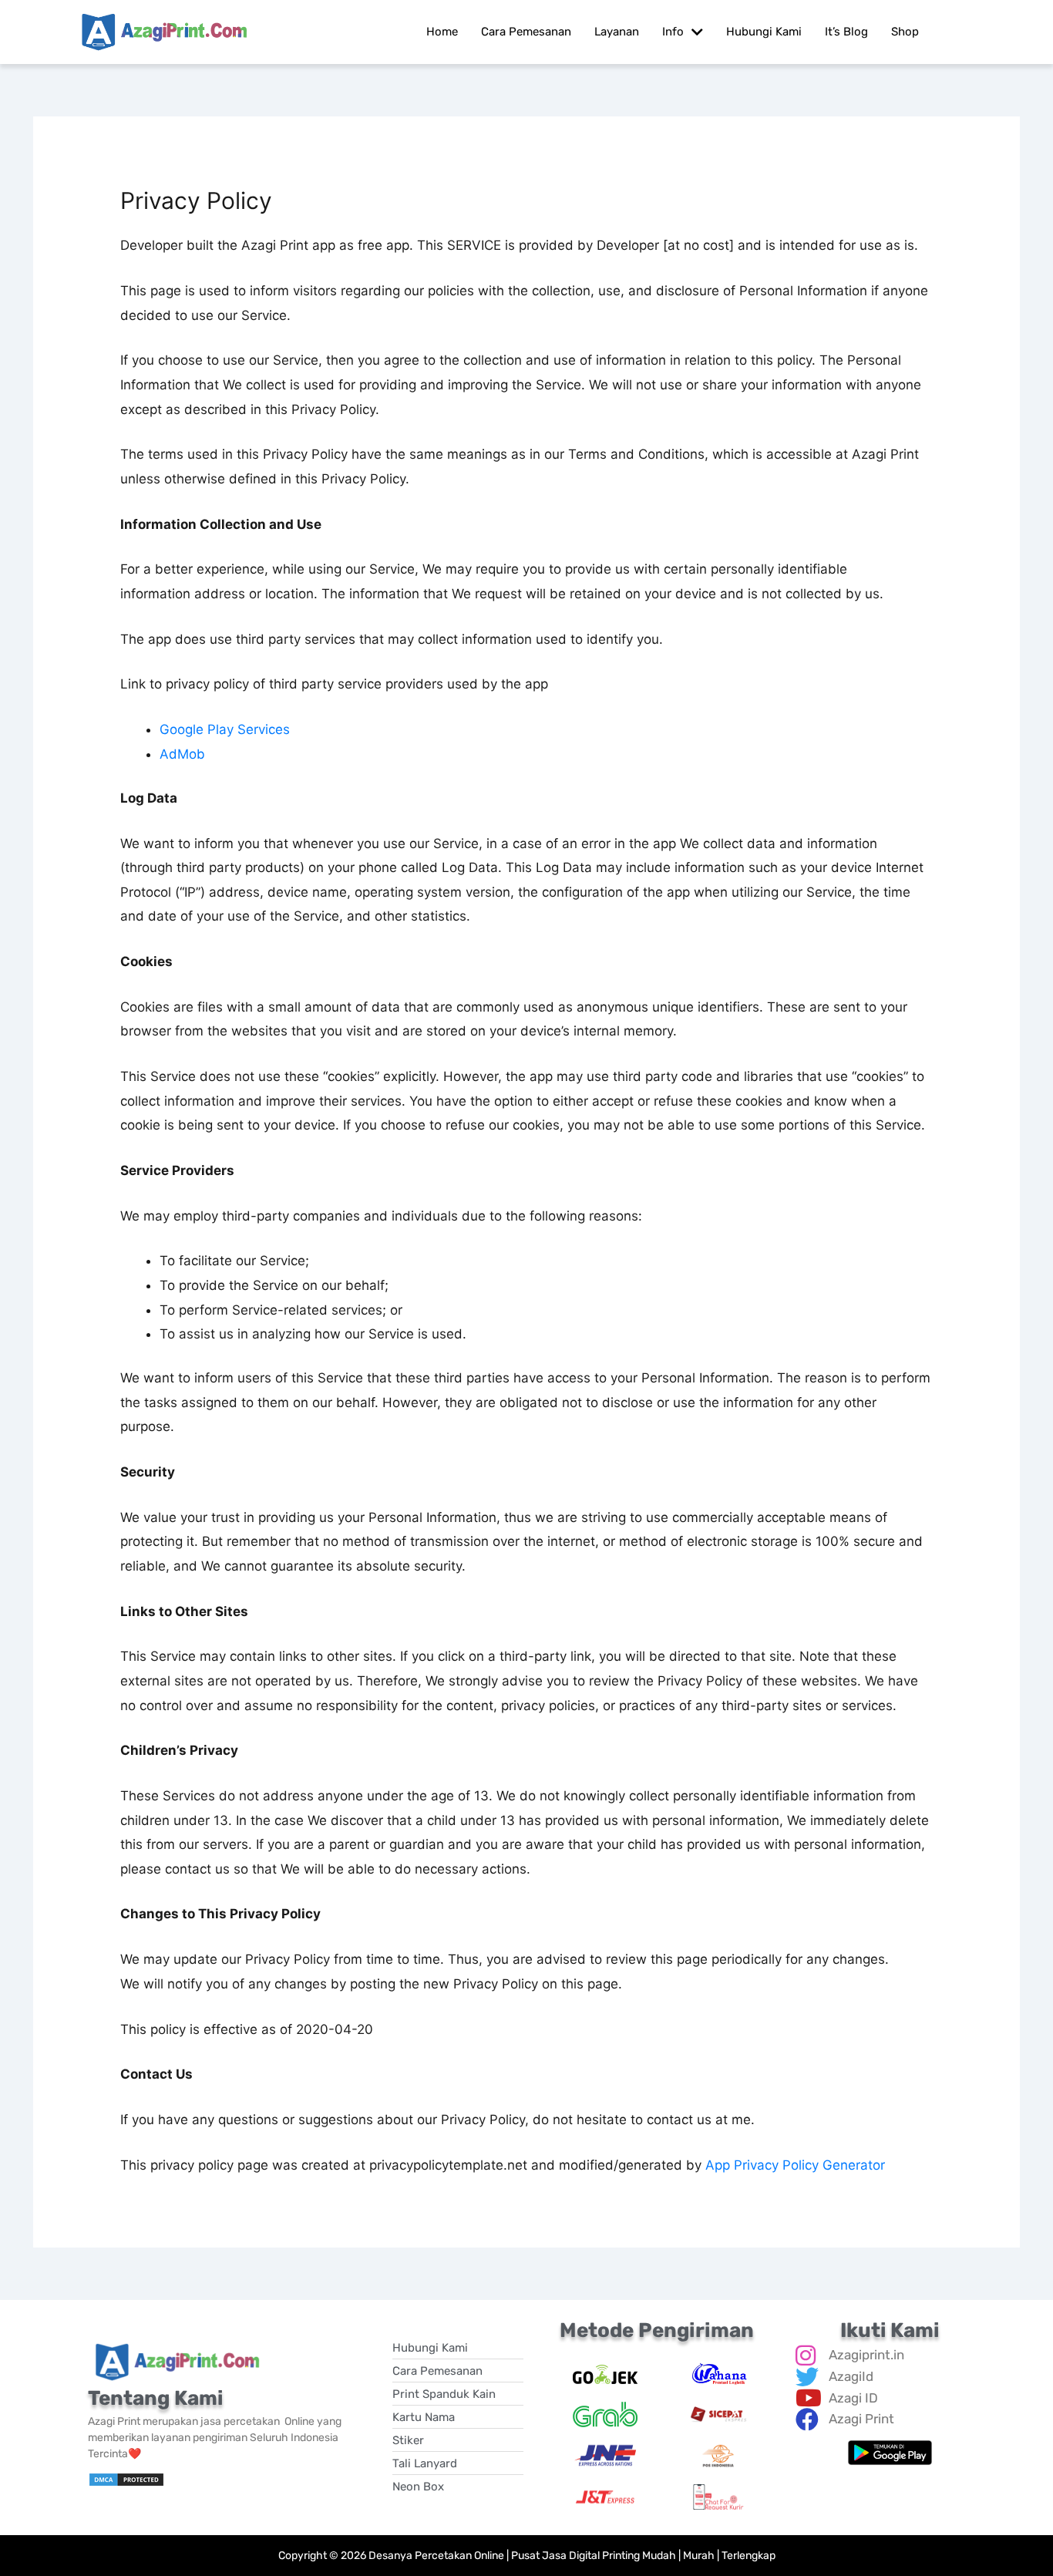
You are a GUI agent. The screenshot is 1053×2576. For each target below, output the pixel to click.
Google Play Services (225, 729)
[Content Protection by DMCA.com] (126, 2478)
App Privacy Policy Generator (795, 2165)
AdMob (182, 754)
